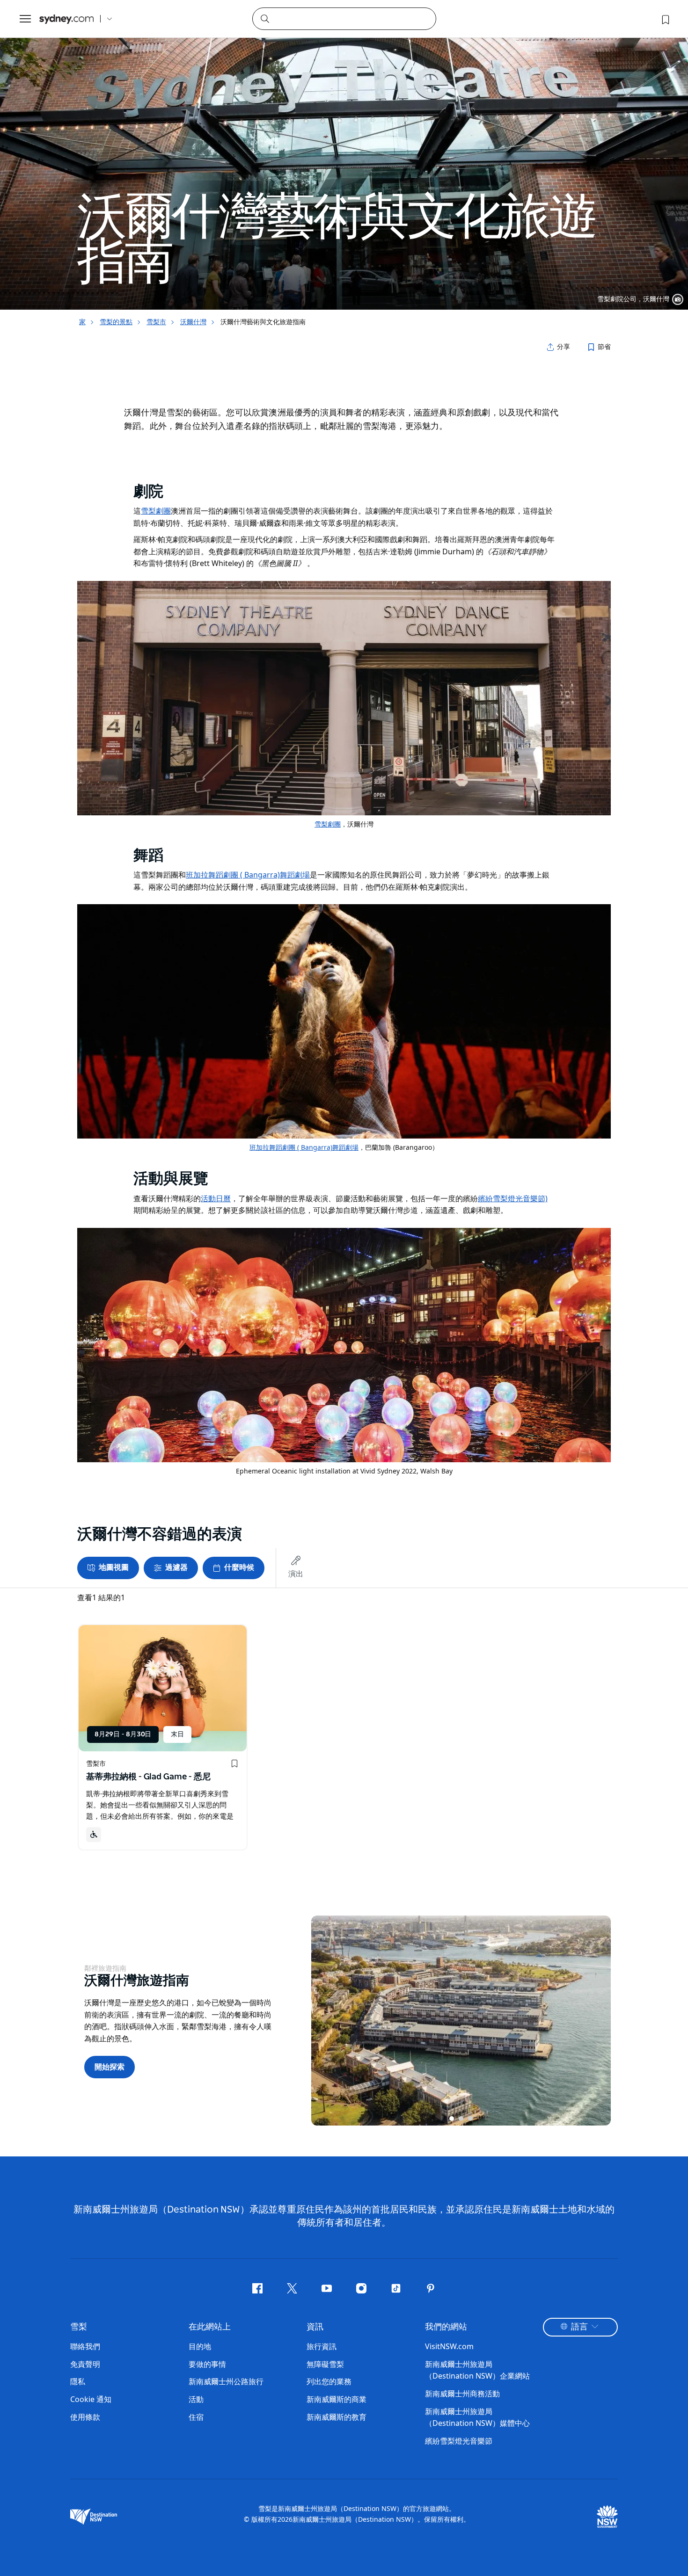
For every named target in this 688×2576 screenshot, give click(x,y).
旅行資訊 (322, 2346)
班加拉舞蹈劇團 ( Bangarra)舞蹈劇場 (304, 1147)
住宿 (196, 2417)
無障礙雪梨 (325, 2364)
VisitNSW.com (449, 2346)
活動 (196, 2399)
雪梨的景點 (116, 322)
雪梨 (79, 2327)
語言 (579, 2327)
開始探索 (110, 2067)
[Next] (597, 2020)
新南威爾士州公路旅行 (226, 2381)
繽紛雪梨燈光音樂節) (513, 1198)
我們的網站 (446, 2327)
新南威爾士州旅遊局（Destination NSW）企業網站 (477, 2370)
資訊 (315, 2327)
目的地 (200, 2346)
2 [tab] (461, 2119)
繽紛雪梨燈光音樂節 (459, 2441)
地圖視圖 (114, 1567)
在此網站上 (210, 2327)
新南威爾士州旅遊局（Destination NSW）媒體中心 (477, 2417)
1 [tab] (452, 2119)
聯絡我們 (85, 2346)
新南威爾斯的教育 (337, 2417)
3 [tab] (470, 2119)
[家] (66, 19)
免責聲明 (85, 2364)
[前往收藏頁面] (665, 19)
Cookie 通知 (91, 2399)
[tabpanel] (344, 155)
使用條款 (85, 2417)
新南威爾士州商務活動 (462, 2394)
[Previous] (325, 2020)
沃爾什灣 (193, 322)
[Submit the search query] (264, 18)
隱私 (78, 2381)
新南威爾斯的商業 (337, 2399)
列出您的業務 (329, 2381)
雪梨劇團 (328, 824)
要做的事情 (207, 2364)
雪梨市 (156, 322)
